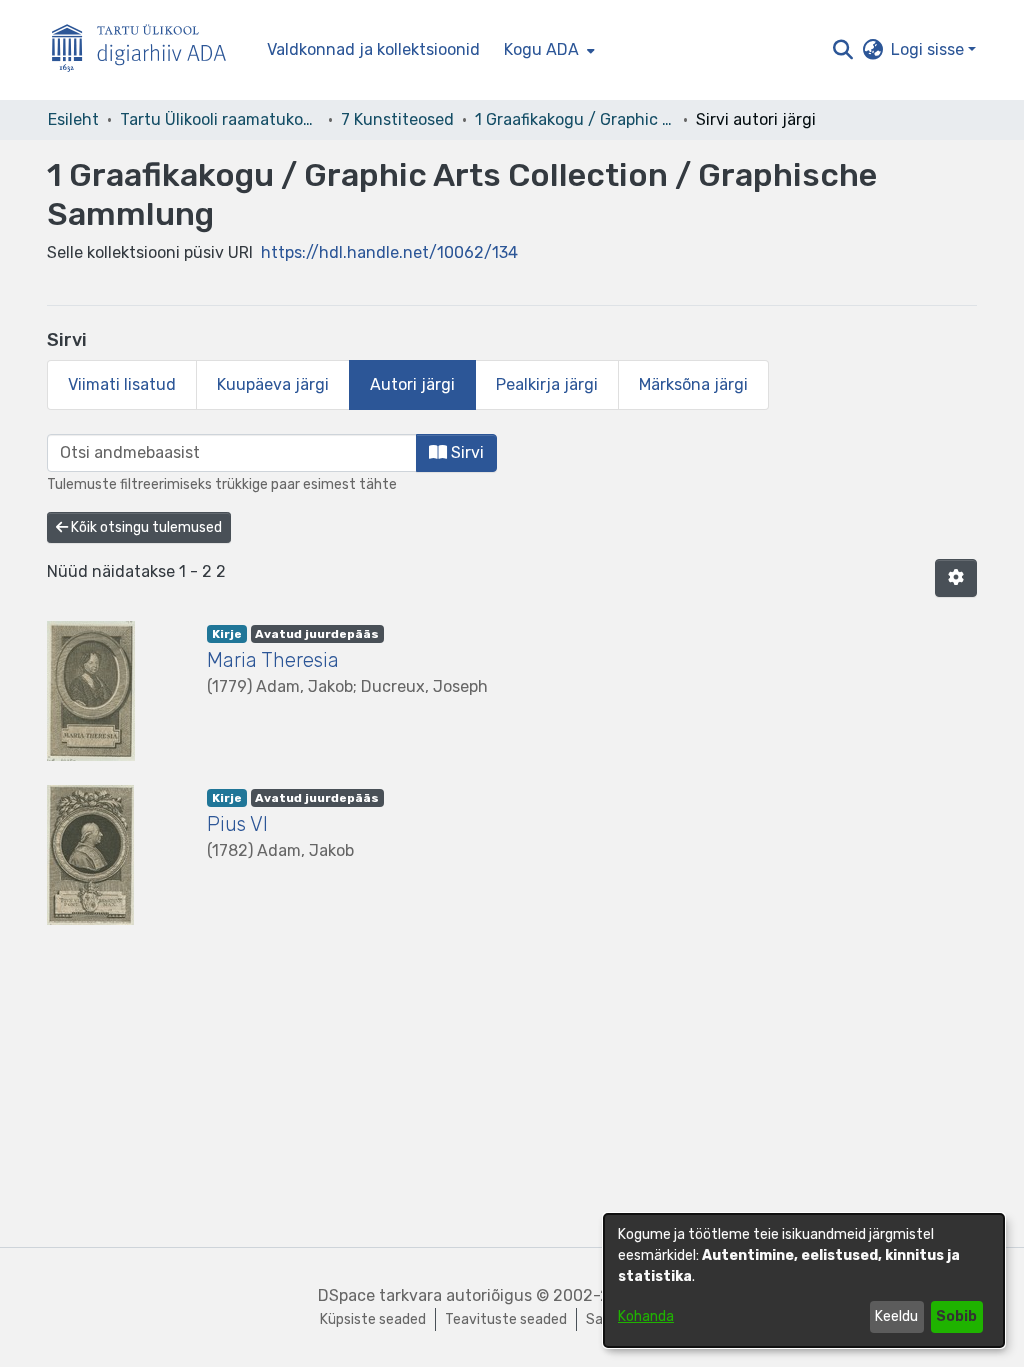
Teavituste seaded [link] (506, 1319)
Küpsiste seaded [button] (373, 1319)
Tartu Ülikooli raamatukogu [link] (220, 119)
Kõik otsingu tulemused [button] (145, 527)
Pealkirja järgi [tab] (547, 384)
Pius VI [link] (237, 824)
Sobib (956, 1316)
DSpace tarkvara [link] (380, 1295)
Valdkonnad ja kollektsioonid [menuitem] (373, 49)
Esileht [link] (73, 119)
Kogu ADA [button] (541, 49)
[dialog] (804, 1280)
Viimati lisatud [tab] (122, 384)
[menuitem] (547, 50)
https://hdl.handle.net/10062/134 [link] (389, 252)
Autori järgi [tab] (412, 384)
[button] (842, 50)
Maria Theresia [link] (273, 660)
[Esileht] (147, 50)
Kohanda (646, 1316)
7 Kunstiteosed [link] (397, 119)
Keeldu (896, 1316)
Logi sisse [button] (929, 49)
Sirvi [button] (465, 452)
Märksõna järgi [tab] (693, 384)
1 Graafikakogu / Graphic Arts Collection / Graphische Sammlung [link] (575, 119)
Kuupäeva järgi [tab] (273, 384)
